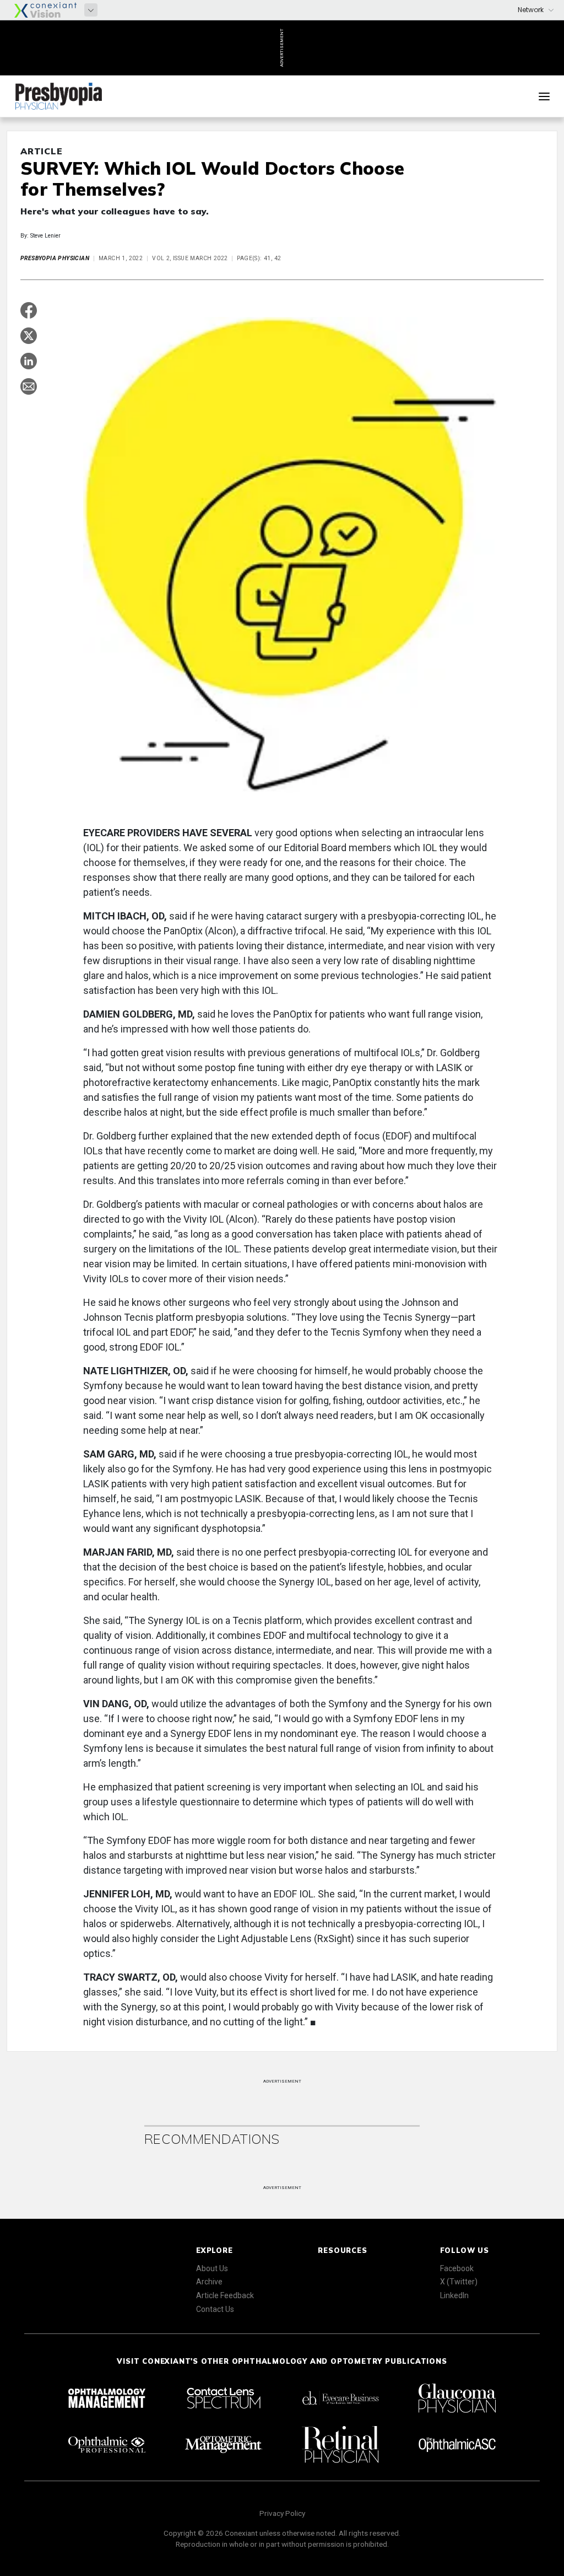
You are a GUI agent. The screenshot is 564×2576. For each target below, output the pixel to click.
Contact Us (215, 2309)
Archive (209, 2282)
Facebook (457, 2268)
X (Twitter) (459, 2282)
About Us (212, 2268)
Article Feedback (225, 2295)
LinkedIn (454, 2295)
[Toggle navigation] (544, 96)
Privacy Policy (282, 2513)
